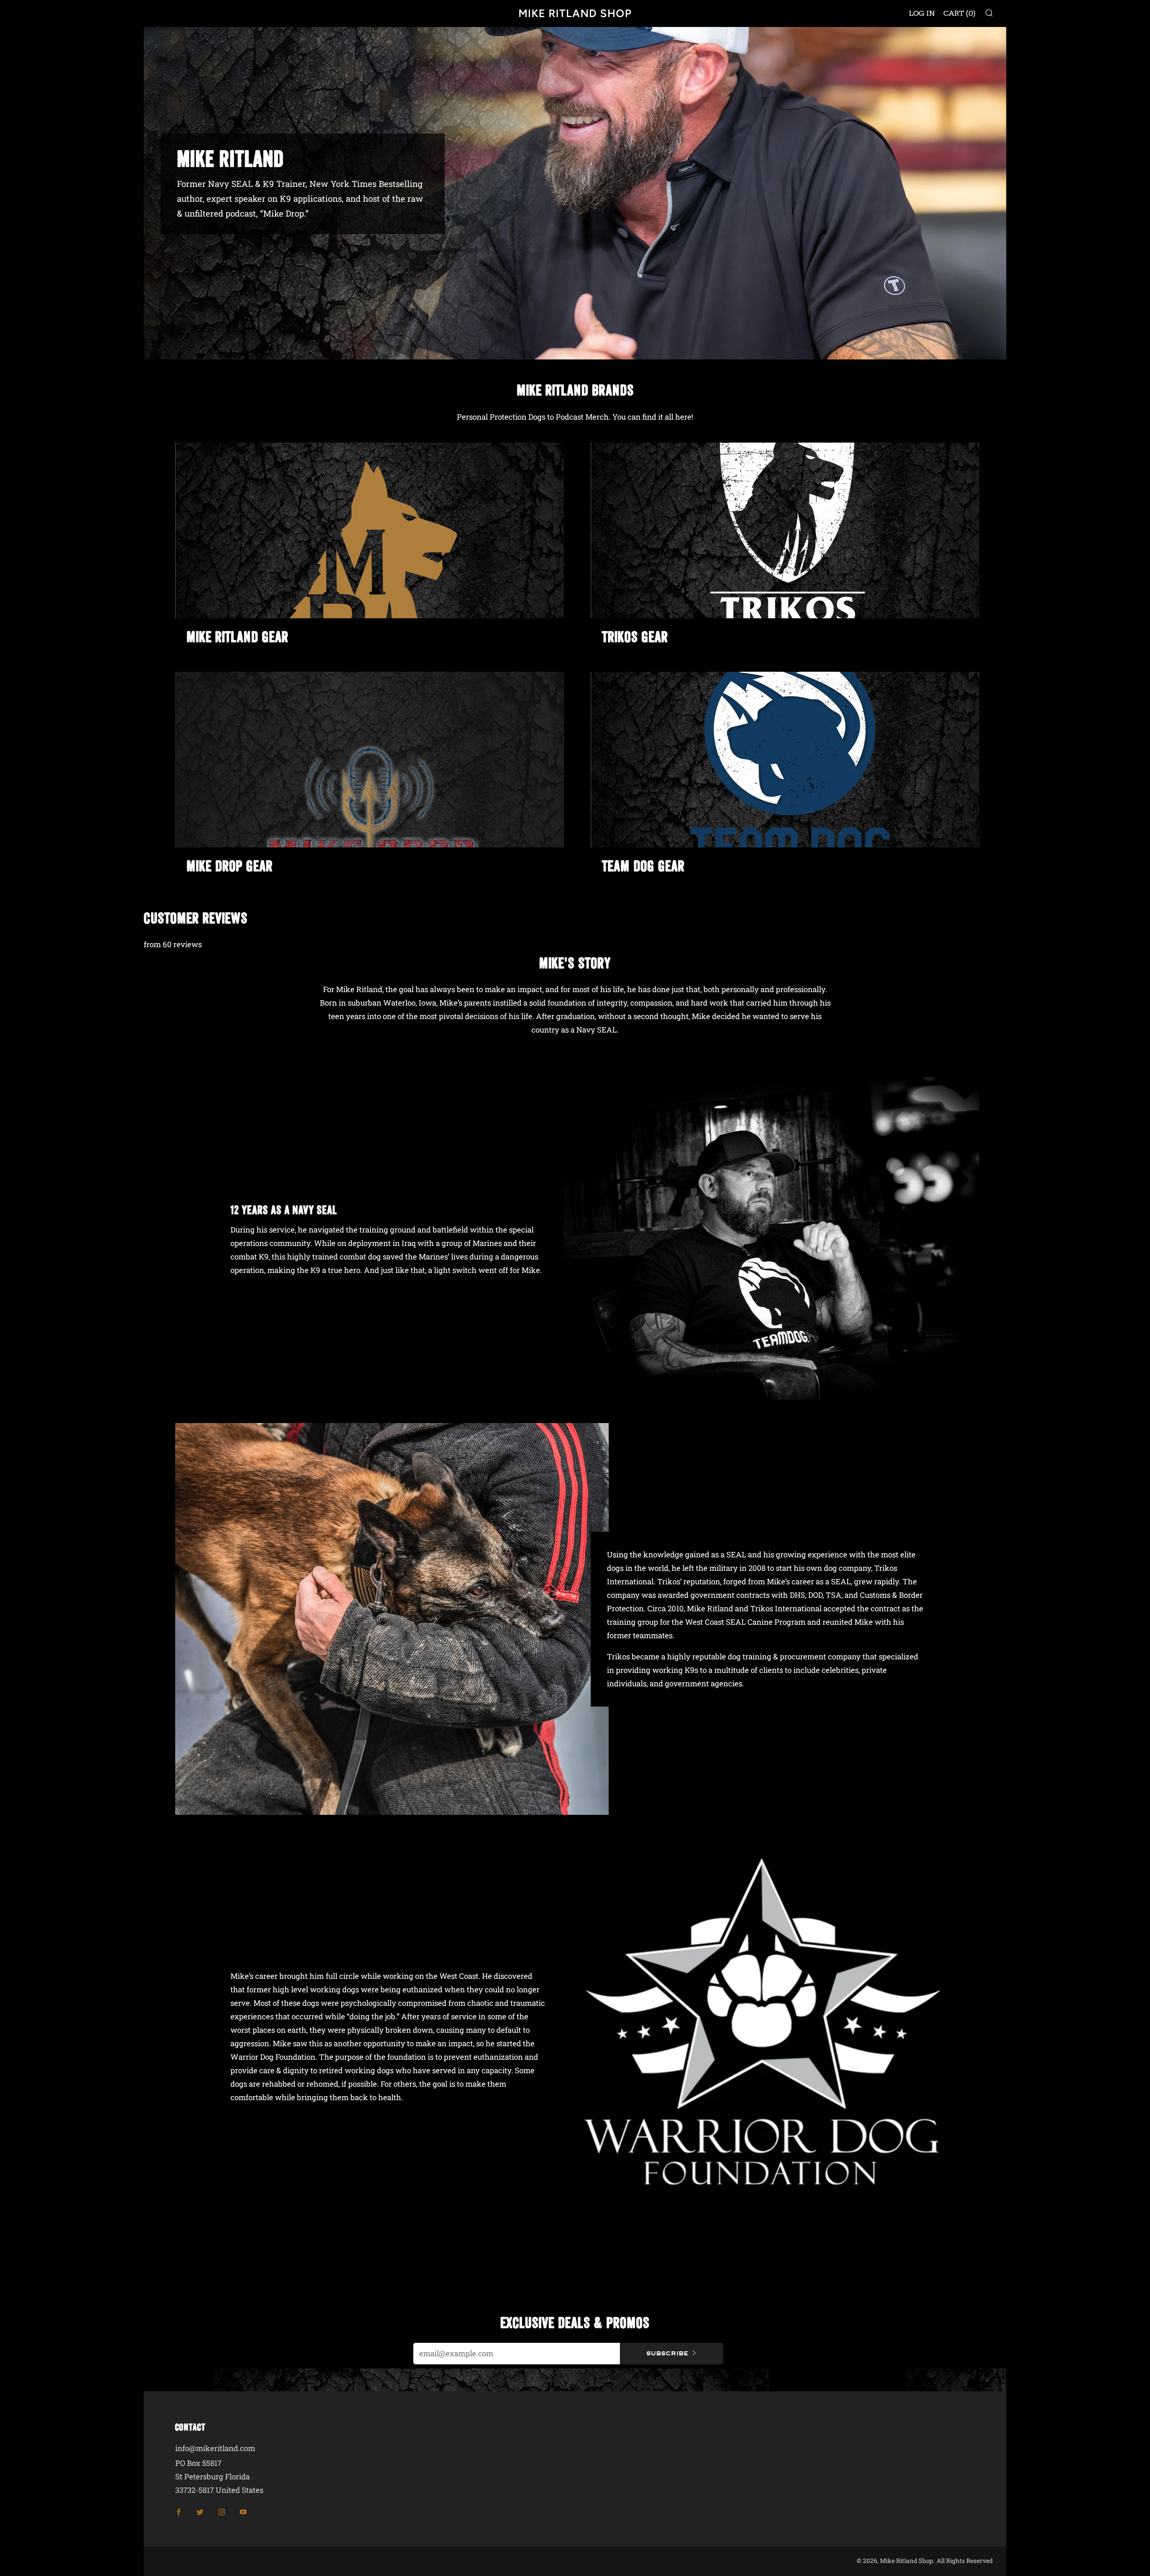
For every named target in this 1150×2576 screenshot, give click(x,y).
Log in (922, 13)
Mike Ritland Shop (575, 13)
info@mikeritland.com (215, 2448)
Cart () (960, 13)
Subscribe (668, 2353)
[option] (575, 193)
